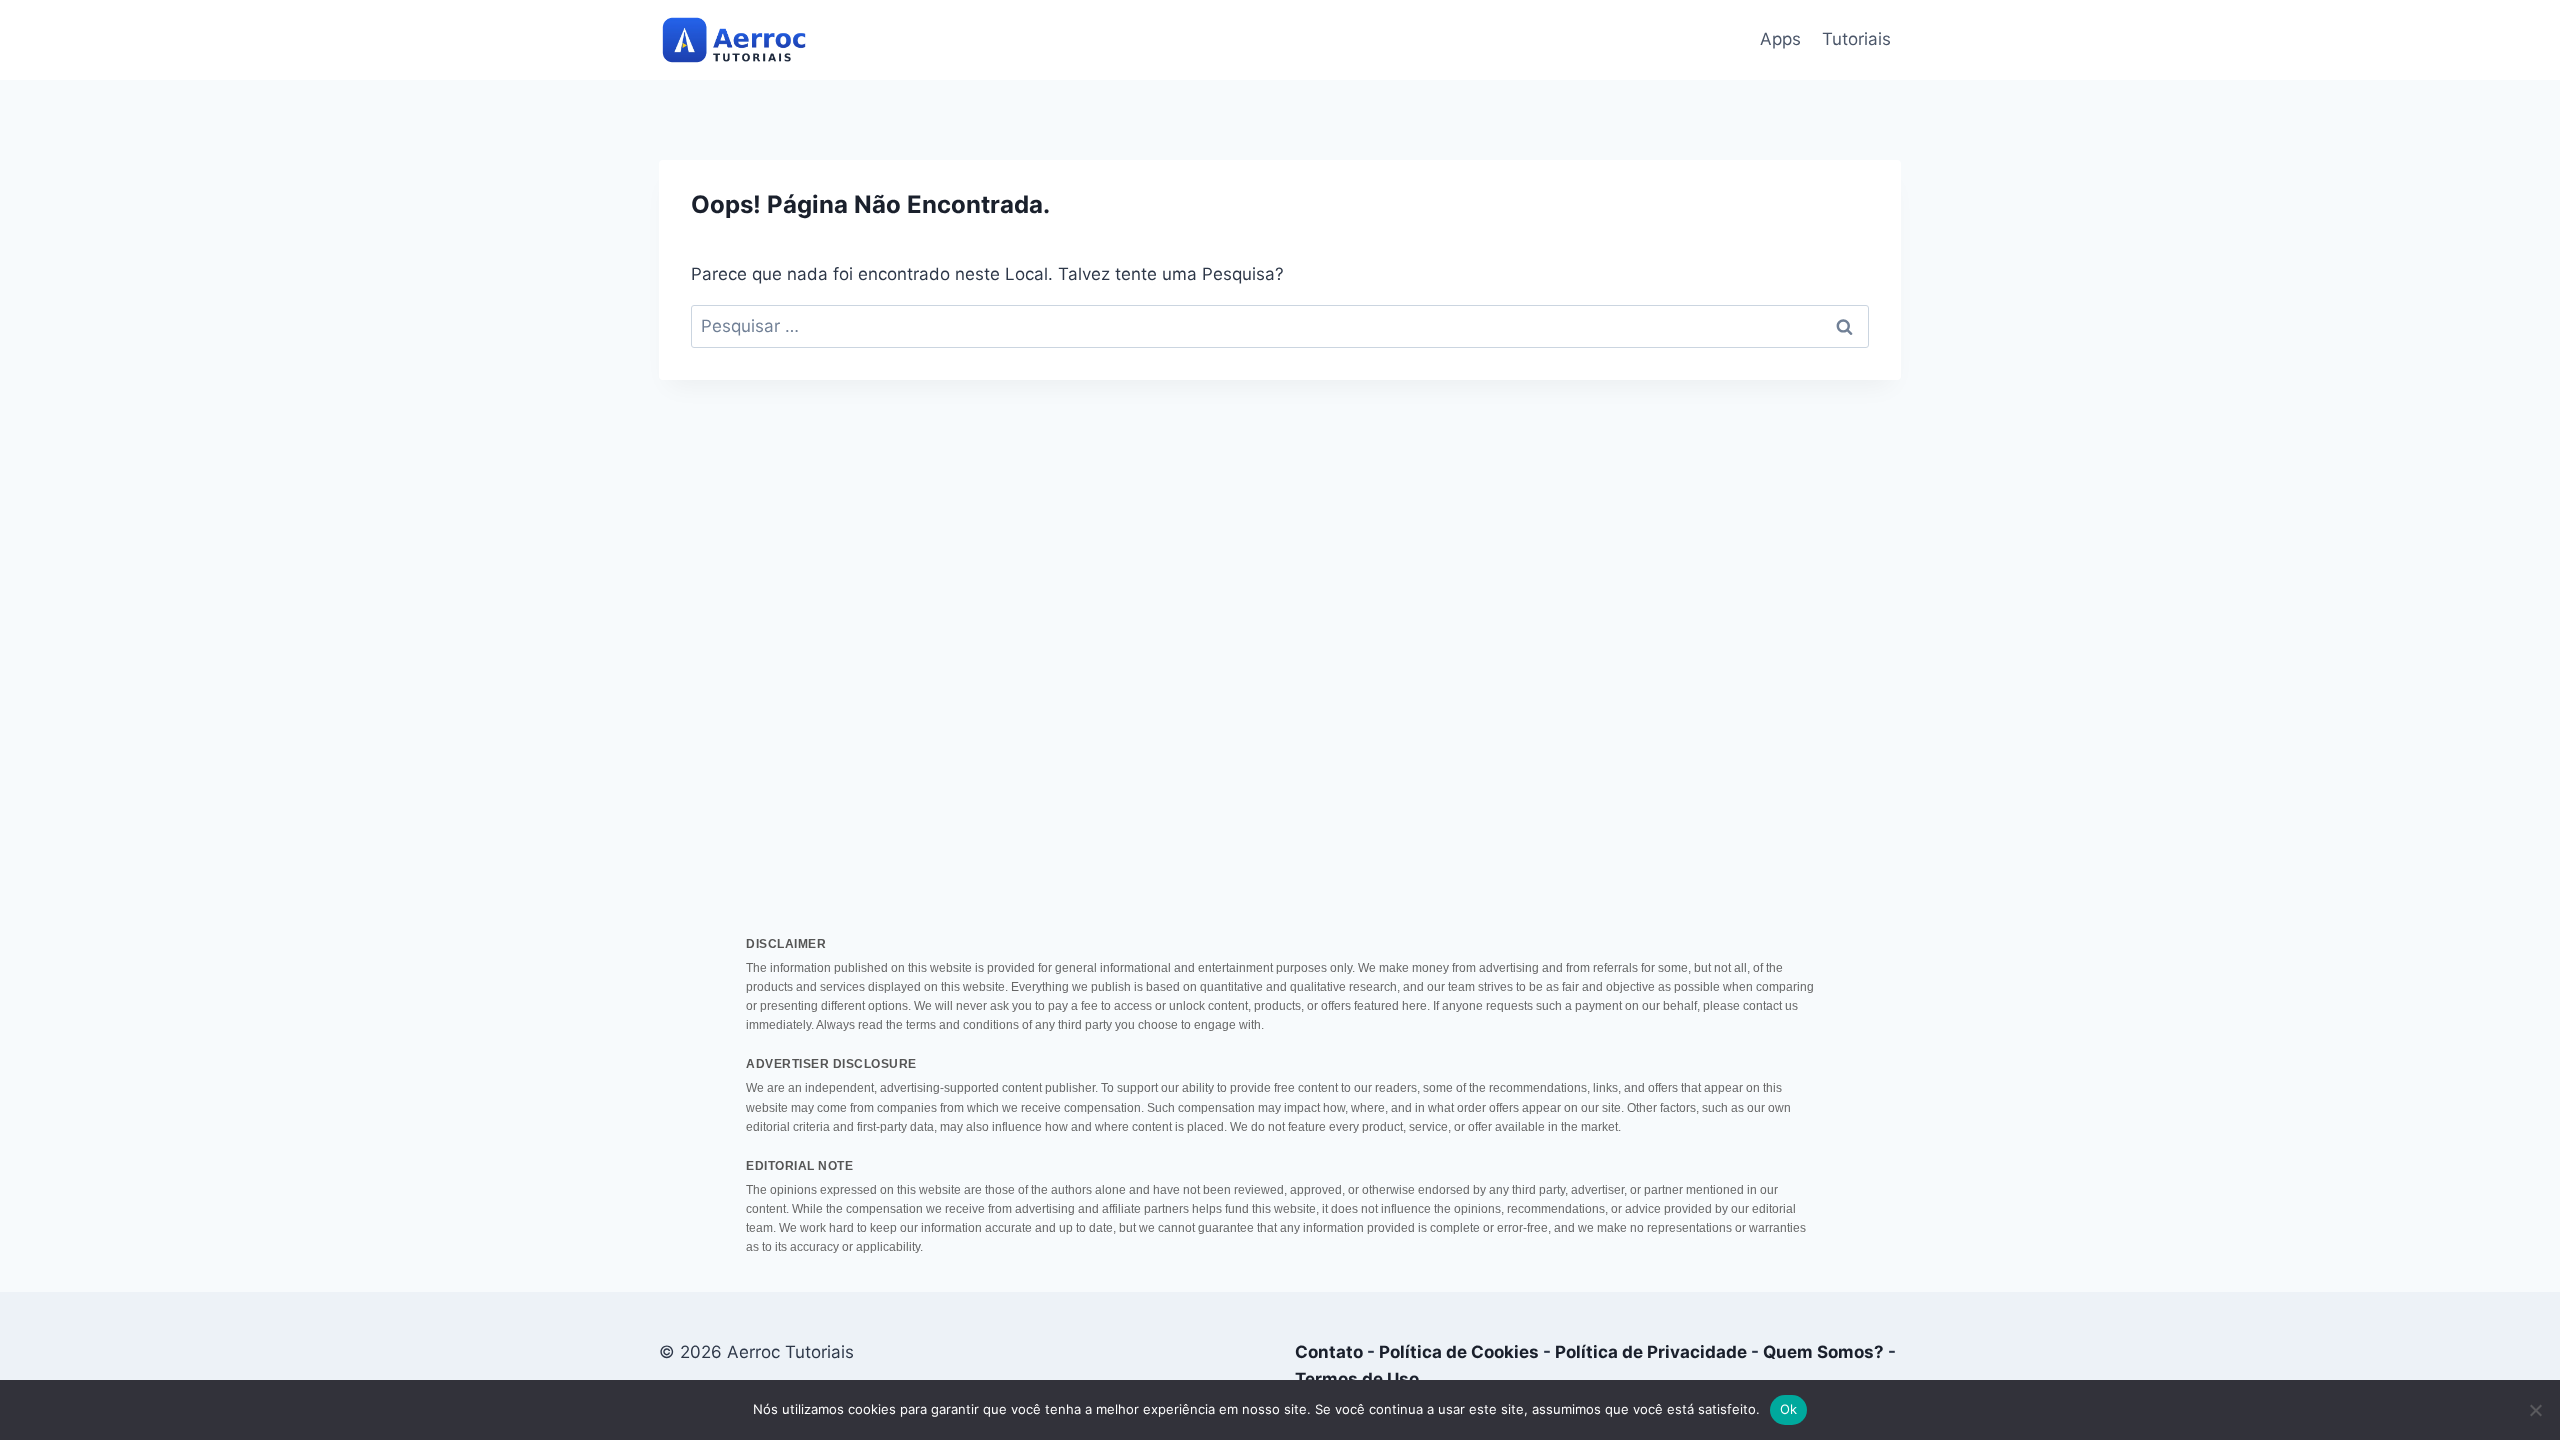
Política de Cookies (1459, 1352)
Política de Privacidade (1651, 1352)
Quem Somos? (1823, 1352)
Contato (1329, 1352)
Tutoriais (1856, 39)
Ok (1789, 1409)
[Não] (2535, 1410)
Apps (1780, 39)
